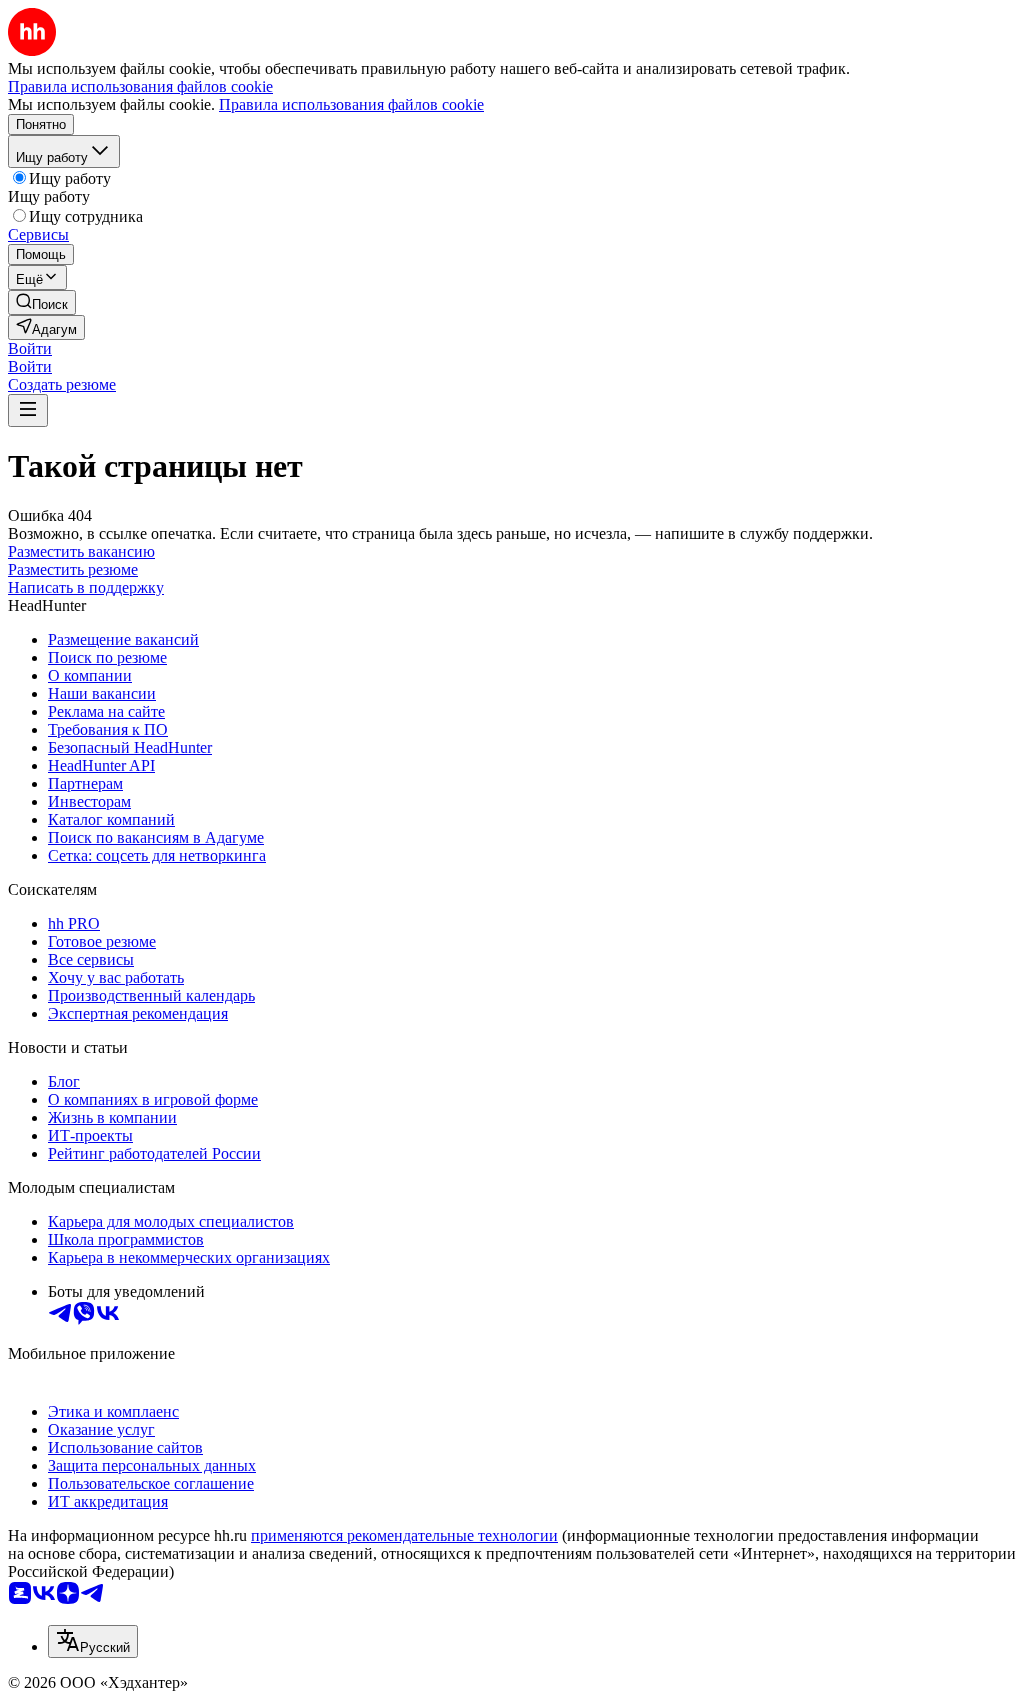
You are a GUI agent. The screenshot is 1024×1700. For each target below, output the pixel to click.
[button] (30, 348)
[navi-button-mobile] (28, 410)
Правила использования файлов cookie (351, 104)
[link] (42, 302)
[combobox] (93, 1641)
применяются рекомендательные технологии (404, 1535)
